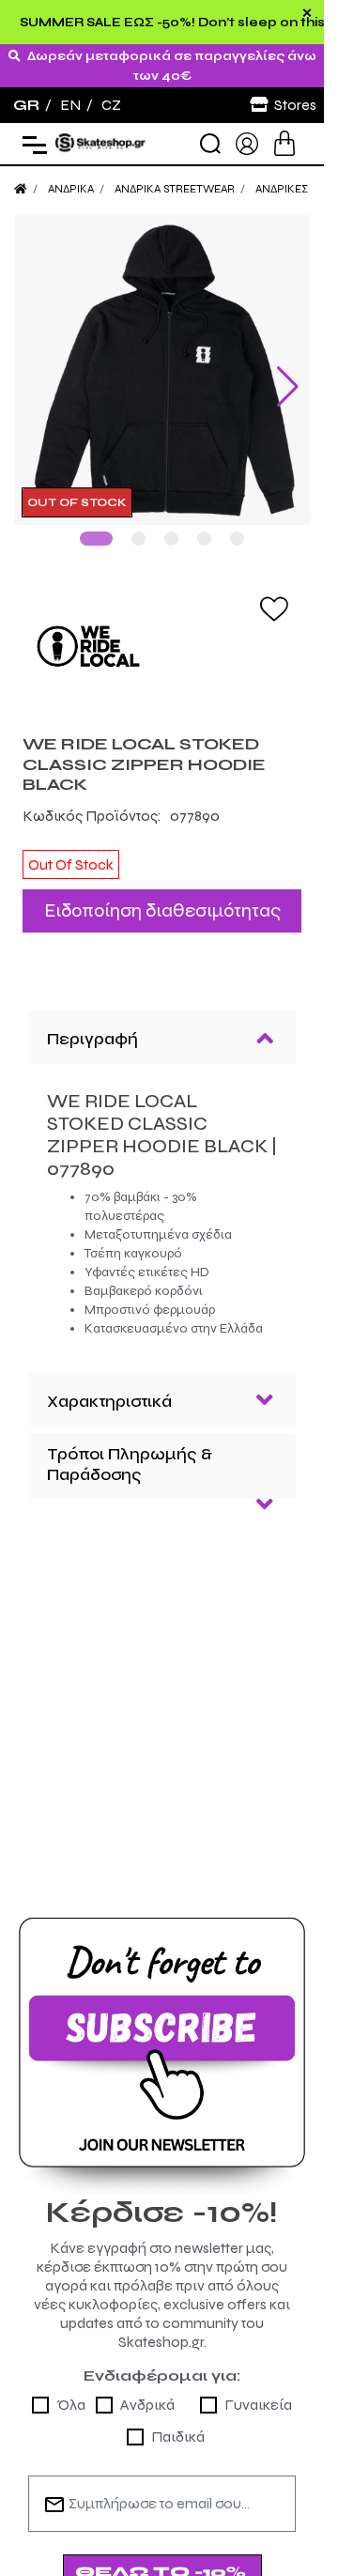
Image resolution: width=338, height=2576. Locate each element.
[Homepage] (21, 189)
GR (26, 105)
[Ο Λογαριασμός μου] (247, 142)
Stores (295, 105)
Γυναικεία (258, 2391)
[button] (96, 524)
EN (70, 105)
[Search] (210, 144)
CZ (111, 105)
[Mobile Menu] (31, 144)
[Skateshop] (101, 142)
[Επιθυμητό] (274, 594)
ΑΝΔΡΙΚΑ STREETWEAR (175, 189)
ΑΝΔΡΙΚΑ (71, 189)
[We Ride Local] (162, 632)
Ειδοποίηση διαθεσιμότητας (162, 896)
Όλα (71, 2391)
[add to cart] (284, 143)
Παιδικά (178, 2422)
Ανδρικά (147, 2391)
